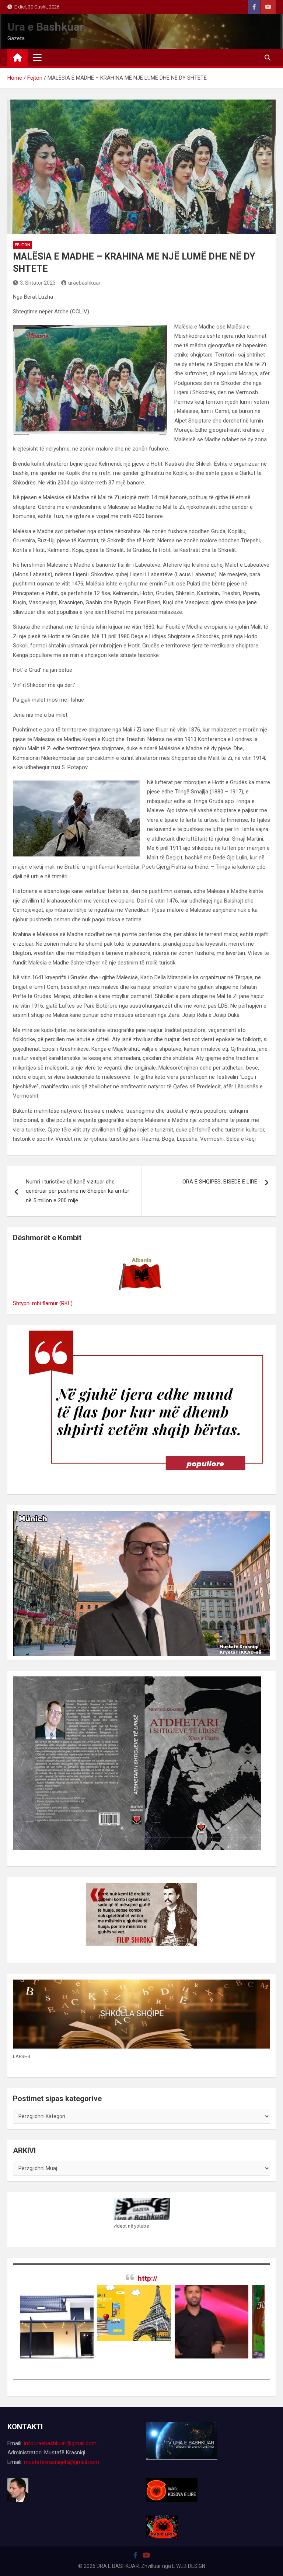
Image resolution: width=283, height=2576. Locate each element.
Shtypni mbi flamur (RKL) (43, 1303)
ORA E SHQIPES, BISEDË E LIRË (220, 1182)
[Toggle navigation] (37, 58)
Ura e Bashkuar (46, 27)
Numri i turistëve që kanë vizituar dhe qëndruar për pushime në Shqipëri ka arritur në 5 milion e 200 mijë (78, 1191)
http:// (148, 2278)
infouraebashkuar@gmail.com (60, 2443)
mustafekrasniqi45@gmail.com (62, 2462)
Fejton (22, 245)
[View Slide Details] (83, 2313)
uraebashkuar (84, 283)
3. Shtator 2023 (38, 283)
